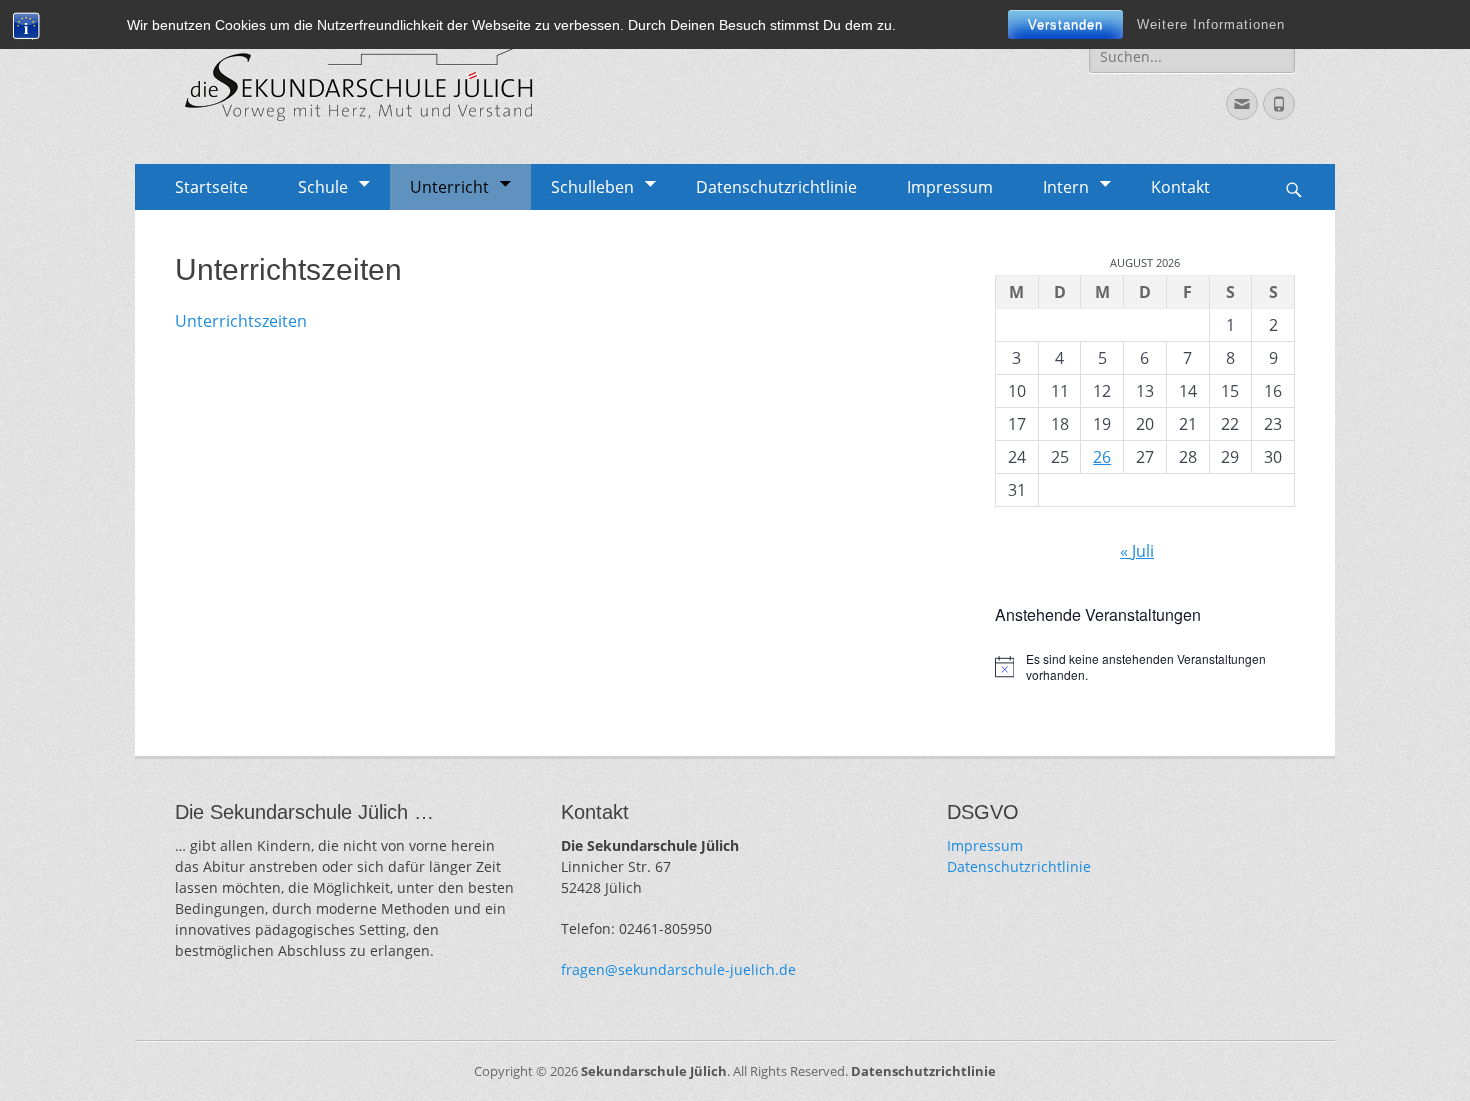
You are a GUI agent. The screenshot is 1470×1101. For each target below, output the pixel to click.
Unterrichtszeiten (241, 321)
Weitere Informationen (1211, 24)
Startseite (211, 187)
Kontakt (1180, 187)
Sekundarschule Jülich (654, 1071)
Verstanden (1065, 24)
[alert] (1145, 667)
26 (1102, 457)
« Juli (1137, 551)
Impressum (950, 187)
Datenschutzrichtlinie (776, 187)
